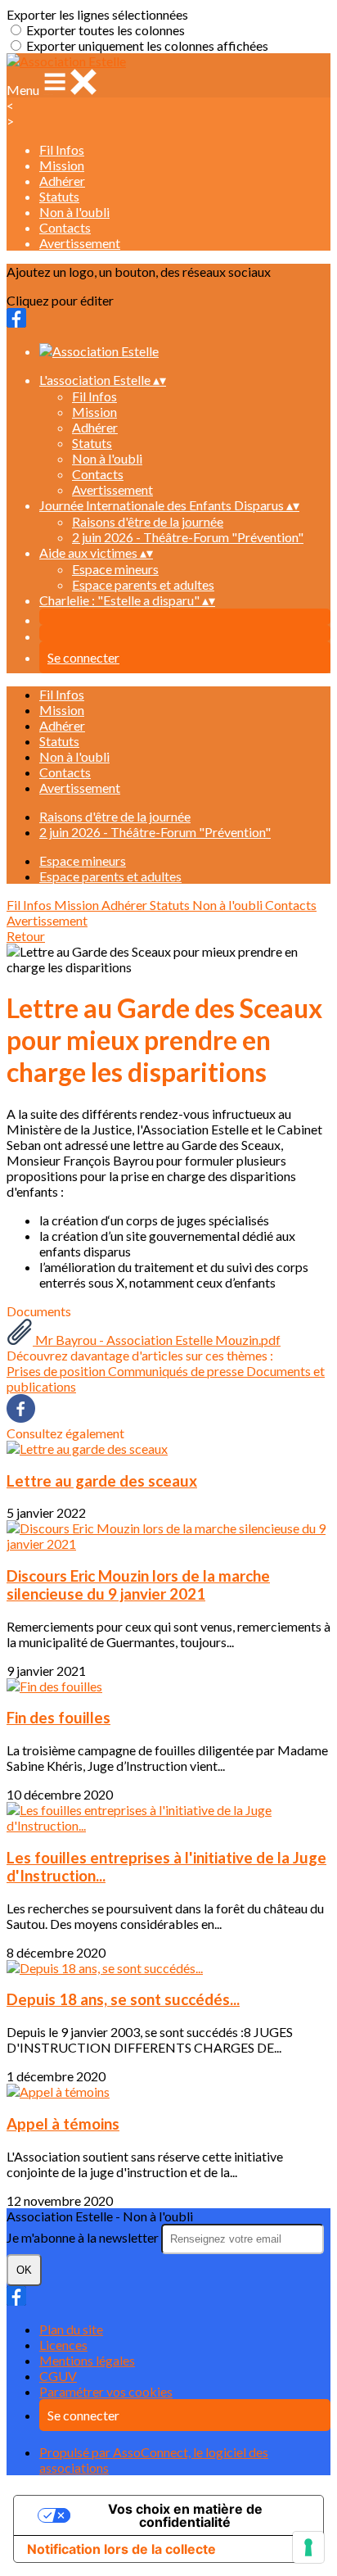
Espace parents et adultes (143, 584)
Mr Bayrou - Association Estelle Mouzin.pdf (157, 1340)
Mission (62, 165)
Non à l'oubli (74, 212)
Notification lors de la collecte (121, 2549)
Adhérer (62, 181)
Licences (63, 2345)
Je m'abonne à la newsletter (84, 2237)
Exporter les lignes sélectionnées (97, 14)
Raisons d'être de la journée (148, 521)
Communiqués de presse (177, 1371)
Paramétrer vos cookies (106, 2391)
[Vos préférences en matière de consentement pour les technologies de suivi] (308, 2547)
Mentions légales (87, 2360)
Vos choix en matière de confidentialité (185, 2515)
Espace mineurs (115, 569)
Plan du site (71, 2329)
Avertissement (80, 243)
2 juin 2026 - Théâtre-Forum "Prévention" (188, 537)
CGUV (58, 2376)
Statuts (59, 196)
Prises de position (57, 1371)
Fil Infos (62, 149)
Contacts (65, 227)
